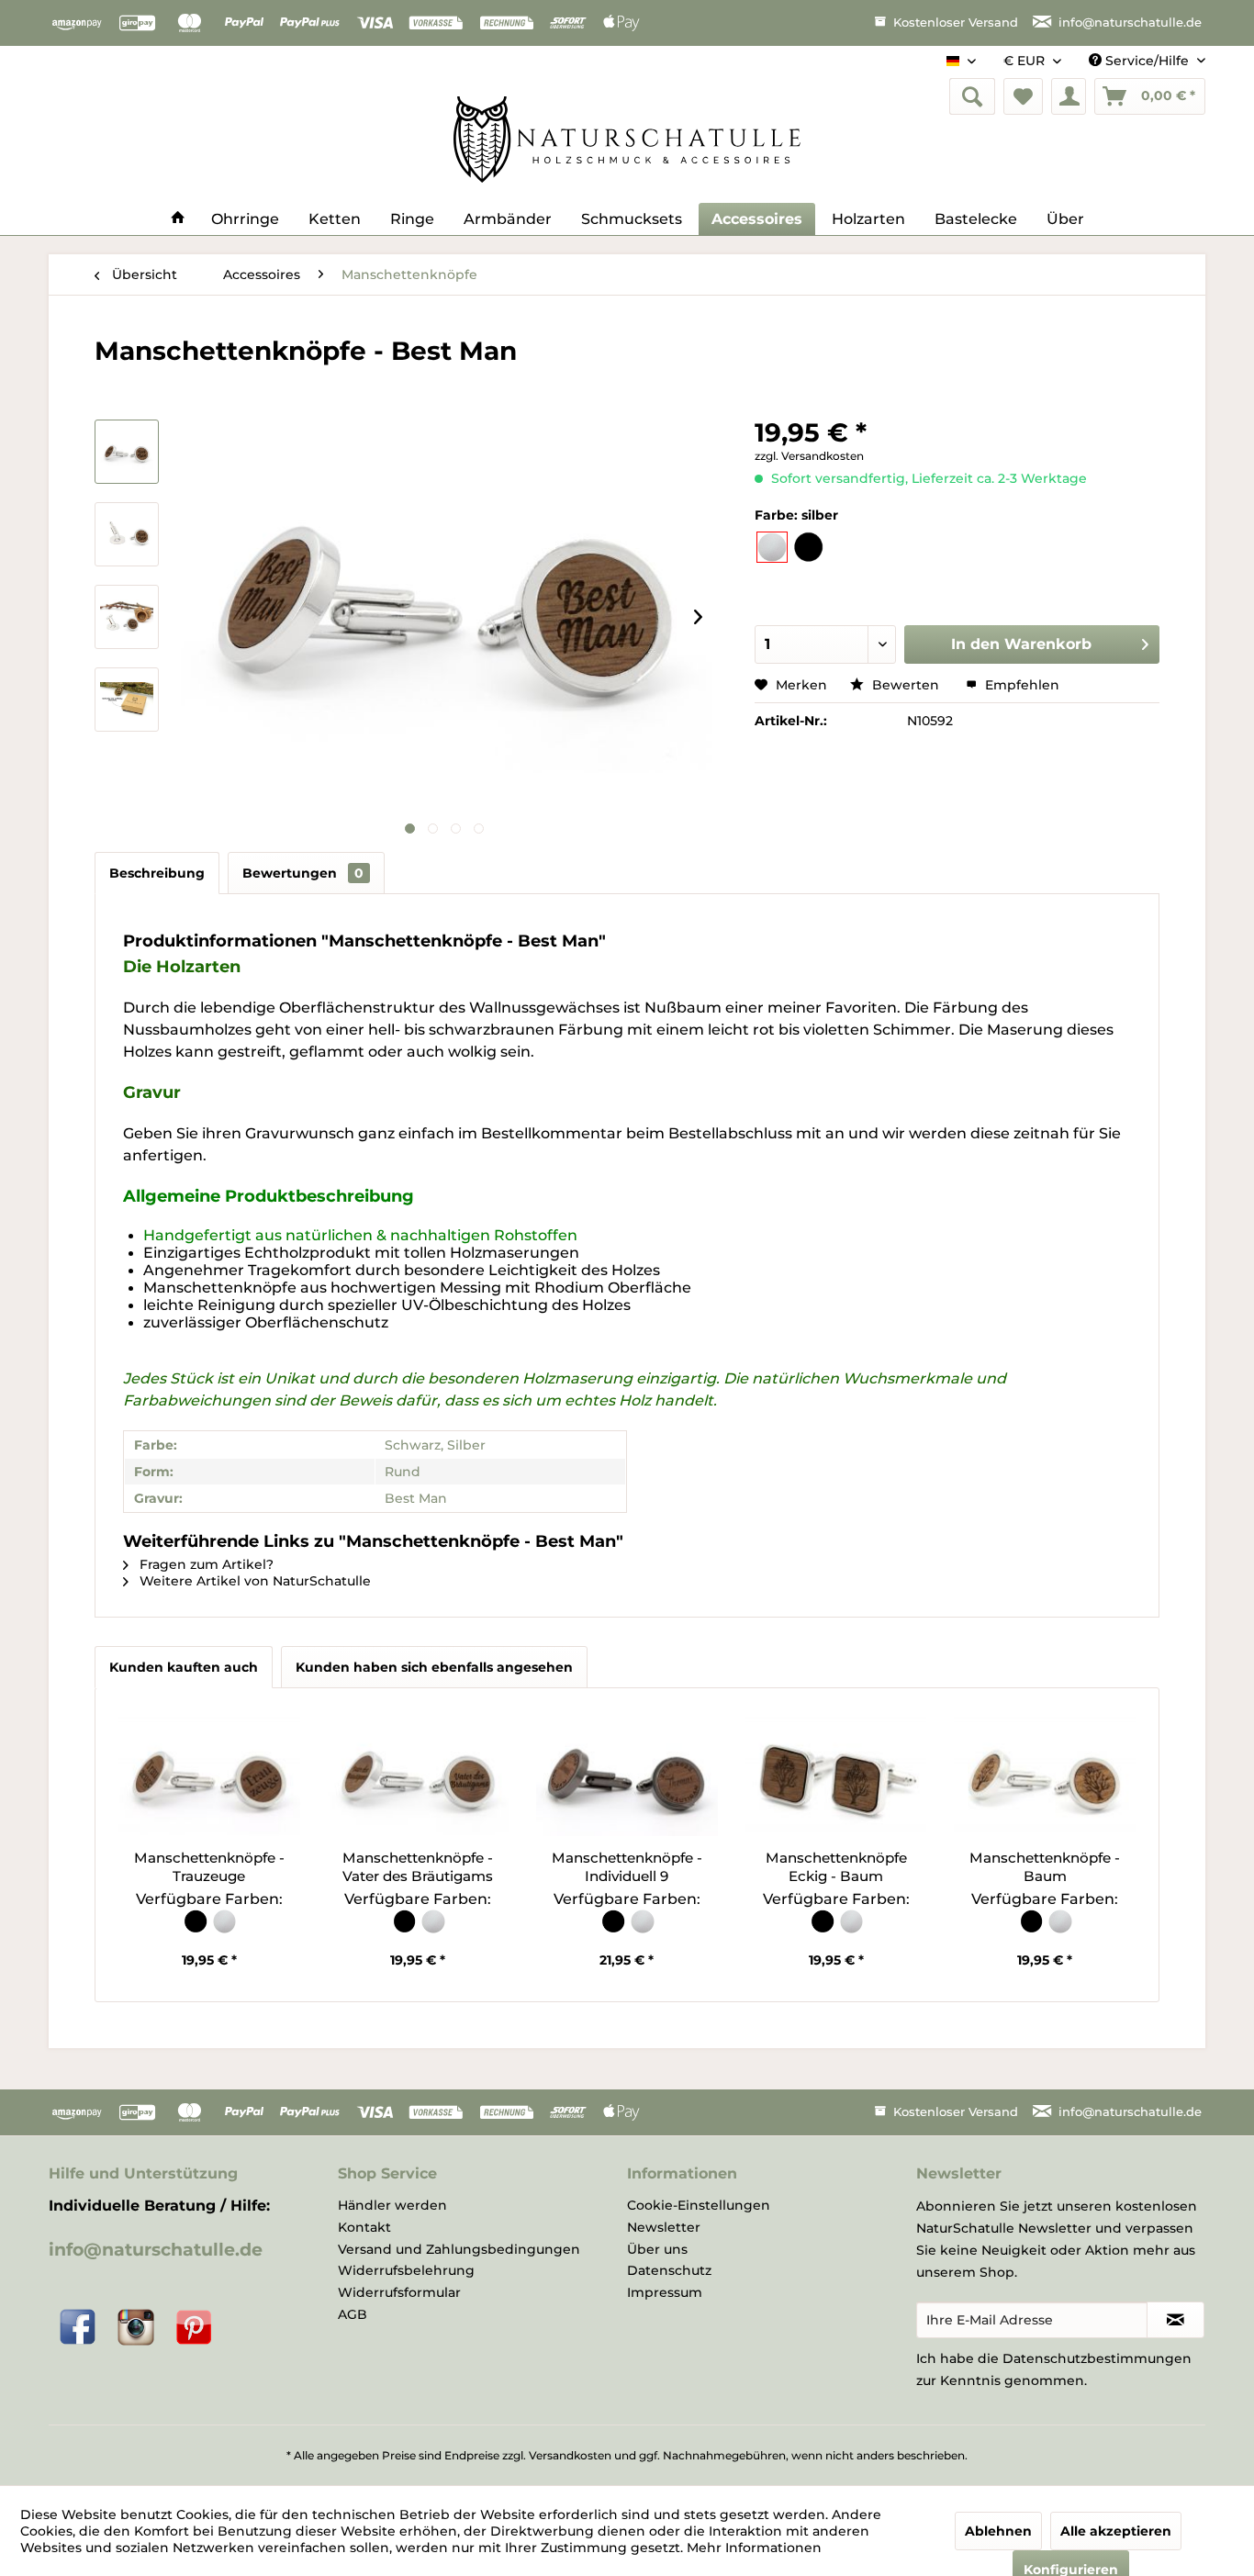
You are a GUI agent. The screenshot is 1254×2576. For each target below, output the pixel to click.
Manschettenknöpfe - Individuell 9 (627, 1867)
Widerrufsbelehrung (406, 2270)
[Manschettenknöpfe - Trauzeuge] (209, 1775)
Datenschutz (669, 2270)
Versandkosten (570, 2455)
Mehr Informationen (754, 2548)
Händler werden (392, 2205)
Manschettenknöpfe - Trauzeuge (209, 1867)
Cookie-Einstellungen (699, 2205)
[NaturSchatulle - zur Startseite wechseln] (627, 140)
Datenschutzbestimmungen (1097, 2358)
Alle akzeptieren (1116, 2531)
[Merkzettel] (1023, 96)
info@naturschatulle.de (156, 2250)
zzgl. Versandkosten (809, 456)
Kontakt (364, 2227)
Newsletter (664, 2227)
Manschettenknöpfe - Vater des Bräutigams (418, 1867)
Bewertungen (303, 873)
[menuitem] (972, 96)
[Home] (178, 219)
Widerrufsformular (399, 2292)
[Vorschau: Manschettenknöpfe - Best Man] (127, 452)
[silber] (224, 1930)
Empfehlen (1020, 685)
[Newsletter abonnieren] (1176, 2320)
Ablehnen (998, 2531)
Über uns (657, 2249)
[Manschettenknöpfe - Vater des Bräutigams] (419, 1775)
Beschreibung (157, 873)
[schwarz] (196, 1930)
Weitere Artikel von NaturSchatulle (253, 1581)
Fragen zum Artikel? (205, 1564)
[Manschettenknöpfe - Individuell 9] (627, 1775)
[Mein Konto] (1069, 96)
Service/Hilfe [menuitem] (1147, 61)
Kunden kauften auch (184, 1667)
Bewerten (906, 685)
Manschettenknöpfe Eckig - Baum (836, 1867)
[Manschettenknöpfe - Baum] (1045, 1775)
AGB (353, 2314)
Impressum (665, 2292)
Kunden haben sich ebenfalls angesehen (434, 1667)
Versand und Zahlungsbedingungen (459, 2249)
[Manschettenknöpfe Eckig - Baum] (836, 1775)
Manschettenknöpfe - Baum (1045, 1867)
